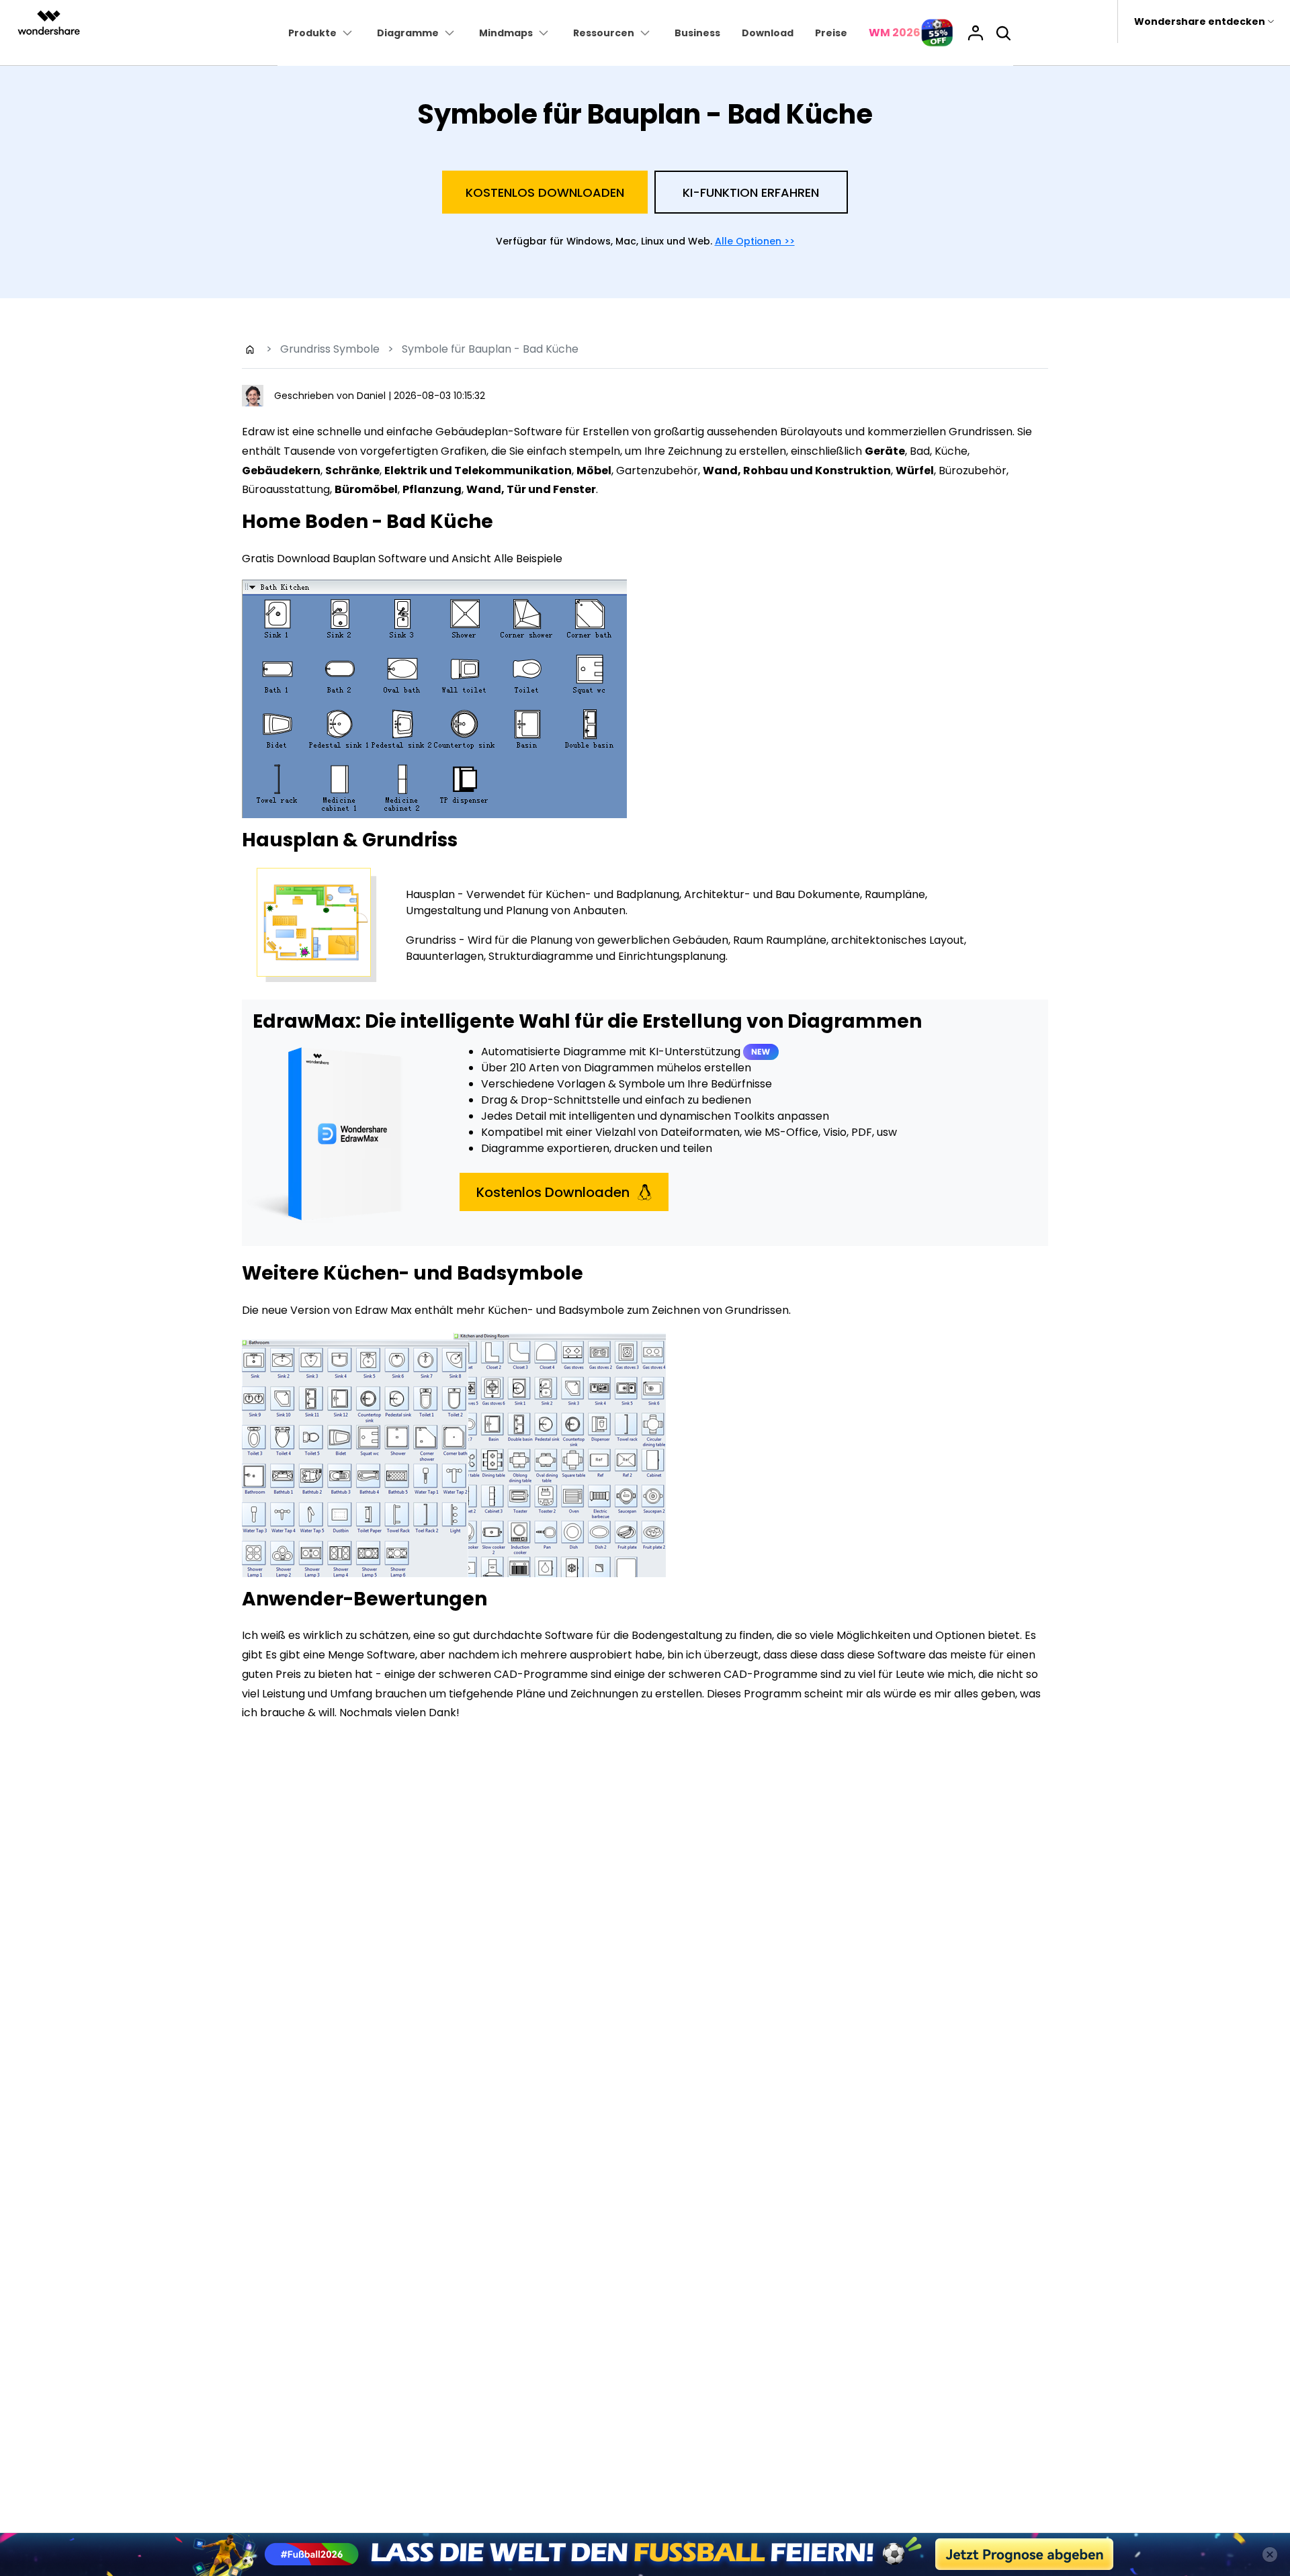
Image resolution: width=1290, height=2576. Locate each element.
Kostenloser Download (645, 1418)
